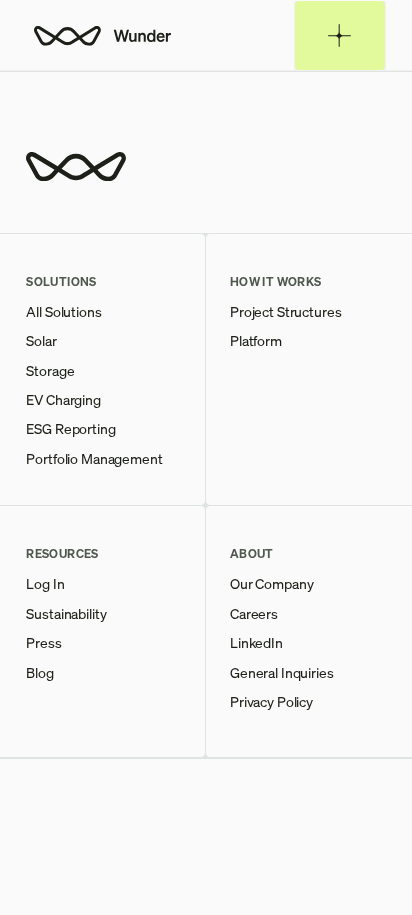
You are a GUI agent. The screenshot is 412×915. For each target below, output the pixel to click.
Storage (50, 370)
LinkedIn (256, 642)
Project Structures (285, 311)
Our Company (271, 583)
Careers (254, 613)
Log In (45, 583)
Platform (256, 340)
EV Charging (63, 399)
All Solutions (63, 311)
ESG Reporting (70, 428)
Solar (41, 340)
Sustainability (66, 613)
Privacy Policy (271, 701)
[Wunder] (101, 35)
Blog (39, 672)
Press (43, 642)
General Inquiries (282, 672)
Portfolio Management (94, 458)
